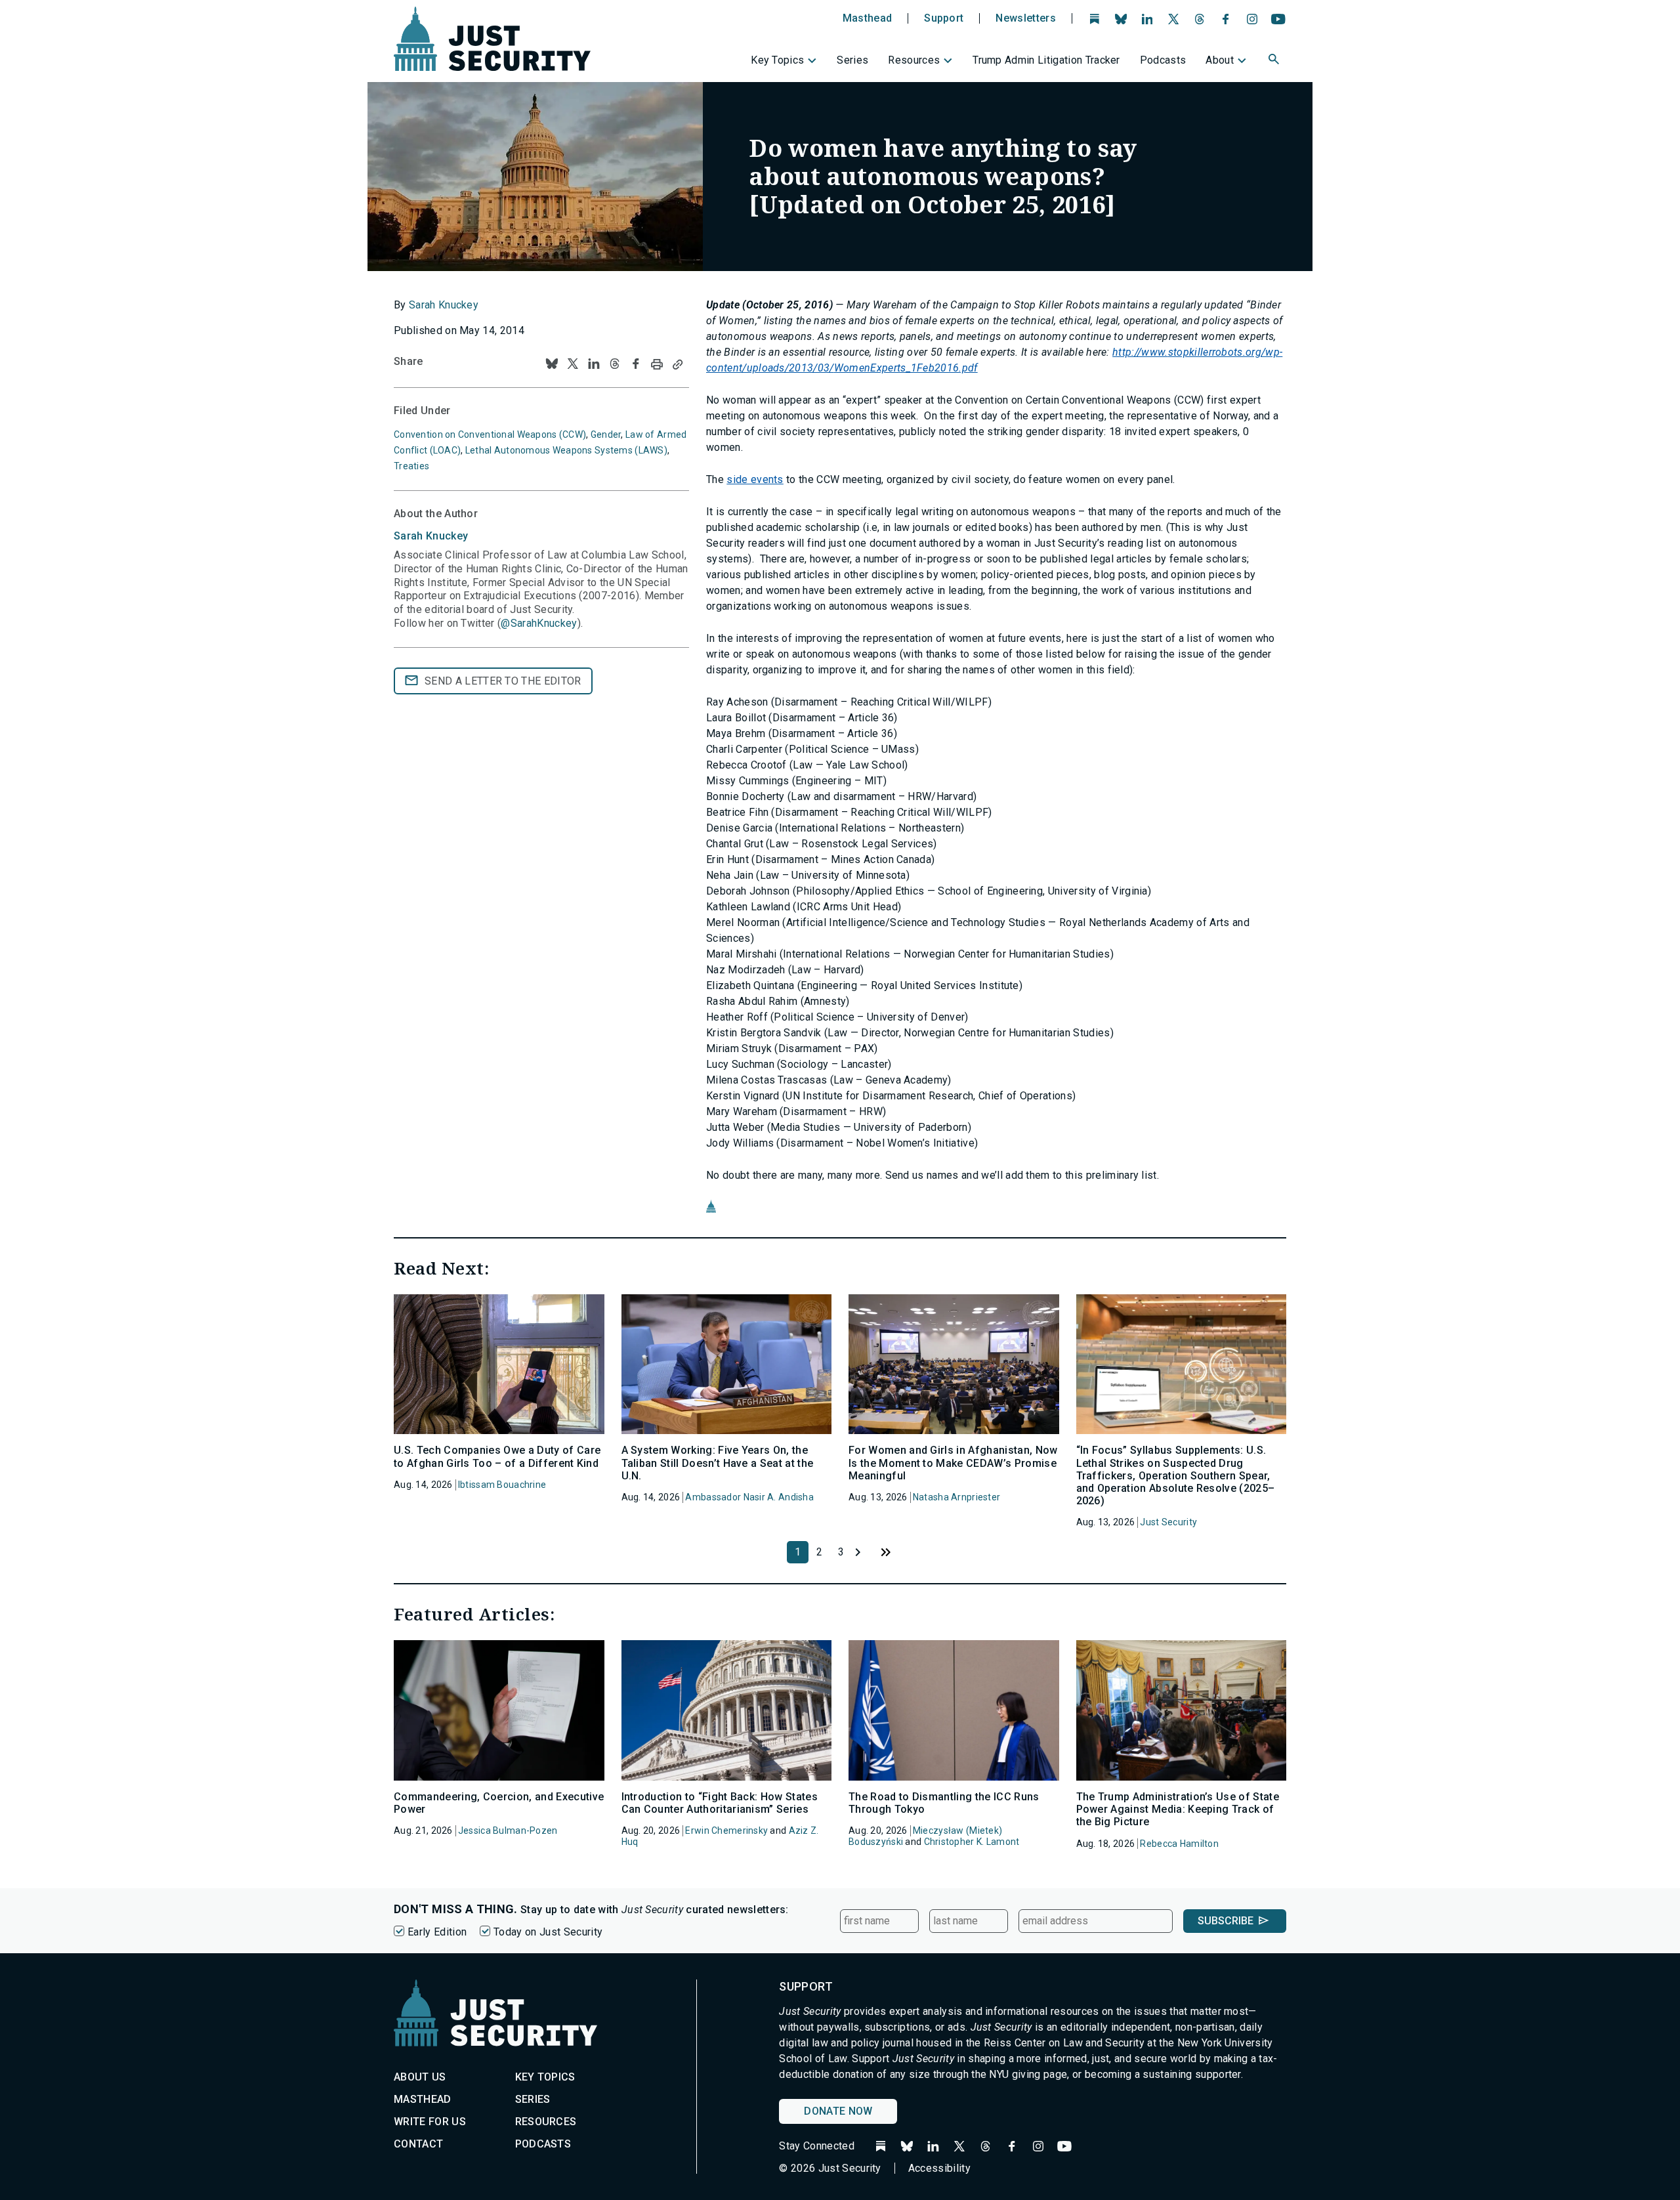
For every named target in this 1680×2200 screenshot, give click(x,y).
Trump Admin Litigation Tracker (1046, 60)
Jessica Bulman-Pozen (508, 1830)
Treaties (411, 466)
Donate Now (838, 2111)
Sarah (431, 536)
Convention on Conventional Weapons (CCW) (490, 434)
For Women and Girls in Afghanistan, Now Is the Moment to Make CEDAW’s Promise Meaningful (953, 1463)
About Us (420, 2077)
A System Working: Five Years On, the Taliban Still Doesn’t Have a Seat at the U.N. (718, 1463)
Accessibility (939, 2168)
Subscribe (1226, 1921)
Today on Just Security (548, 1932)
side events (755, 479)
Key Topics (777, 60)
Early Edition (437, 1932)
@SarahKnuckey (539, 623)
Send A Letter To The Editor (503, 681)
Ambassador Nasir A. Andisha (749, 1497)
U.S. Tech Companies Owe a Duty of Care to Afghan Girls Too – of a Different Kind (497, 1456)
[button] (1275, 61)
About (1220, 60)
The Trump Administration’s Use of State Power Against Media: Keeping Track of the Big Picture (1178, 1809)
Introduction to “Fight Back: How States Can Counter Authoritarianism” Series (720, 1803)
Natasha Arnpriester (956, 1497)
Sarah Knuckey (444, 305)
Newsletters (1026, 18)
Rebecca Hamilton (1179, 1844)
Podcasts (1163, 60)
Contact (418, 2144)
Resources (914, 60)
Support (944, 18)
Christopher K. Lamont (972, 1842)
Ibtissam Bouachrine (502, 1485)
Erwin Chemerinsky (726, 1830)
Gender (606, 434)
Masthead (868, 18)
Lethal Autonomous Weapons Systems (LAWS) (566, 450)
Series (852, 60)
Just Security (1168, 1522)
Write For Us (430, 2122)
